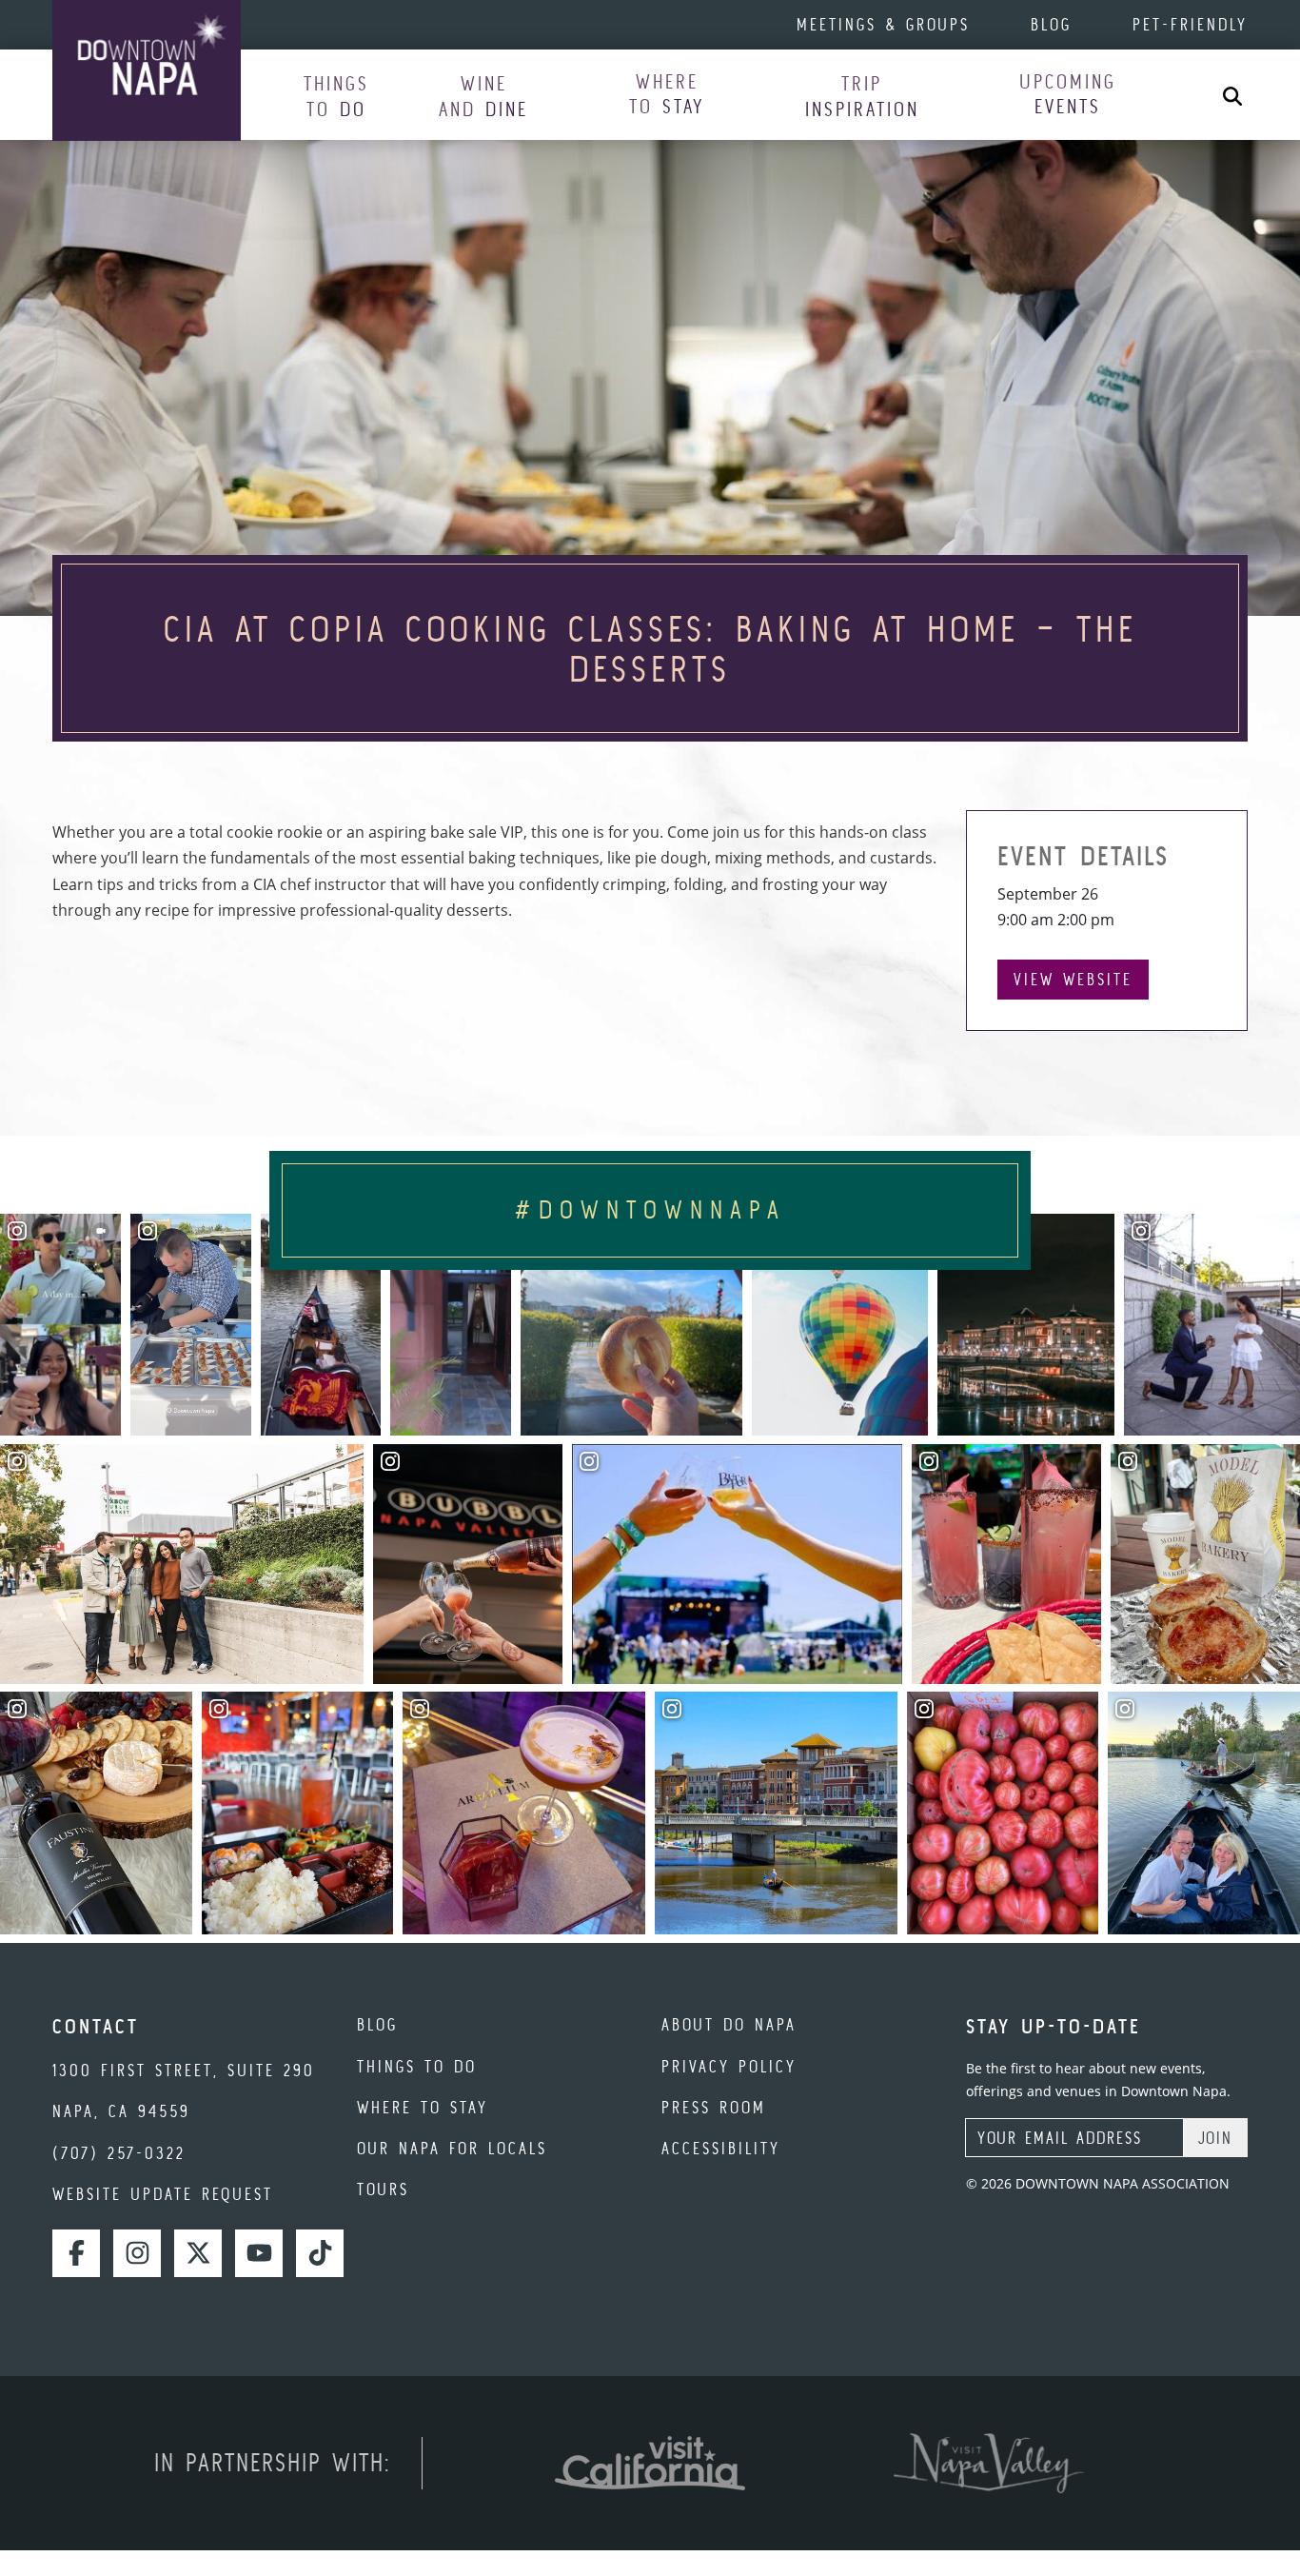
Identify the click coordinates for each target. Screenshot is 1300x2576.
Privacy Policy (729, 2066)
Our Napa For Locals (452, 2148)
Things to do (417, 2066)
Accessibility (721, 2148)
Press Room (714, 2107)
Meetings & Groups (883, 24)
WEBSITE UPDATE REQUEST (163, 2194)
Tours (383, 2189)
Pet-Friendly (1190, 24)
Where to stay (423, 2107)
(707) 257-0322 (119, 2153)
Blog (1051, 24)
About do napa (729, 2024)
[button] (336, 96)
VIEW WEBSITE (1073, 979)
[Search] (1232, 95)
